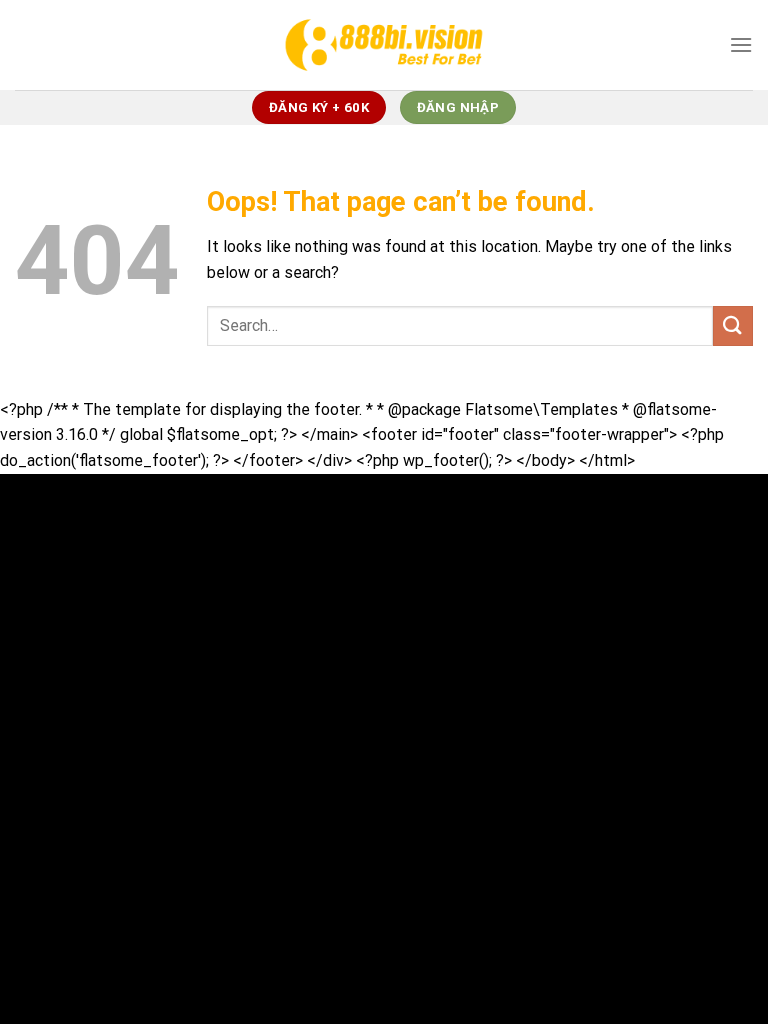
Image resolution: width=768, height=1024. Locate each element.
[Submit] (733, 325)
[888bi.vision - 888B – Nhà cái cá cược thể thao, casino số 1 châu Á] (384, 44)
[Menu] (741, 44)
